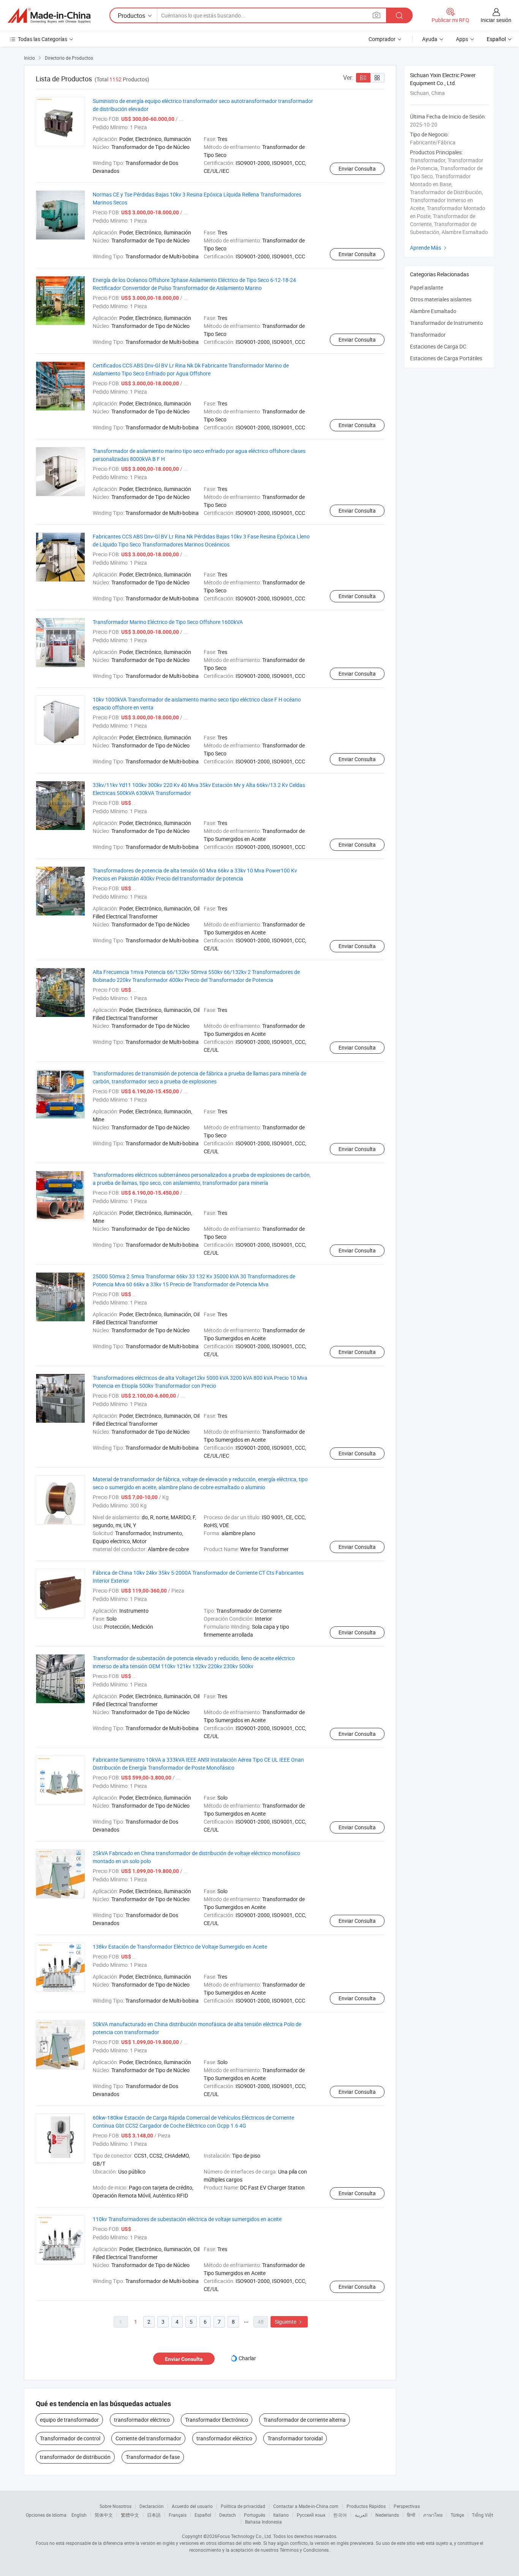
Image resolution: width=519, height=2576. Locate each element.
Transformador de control (70, 2438)
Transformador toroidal (295, 2438)
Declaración (152, 2506)
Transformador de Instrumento (446, 323)
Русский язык (311, 2515)
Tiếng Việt (483, 2515)
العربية (361, 2515)
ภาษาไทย (433, 2515)
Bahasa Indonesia (263, 2522)
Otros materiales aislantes (441, 299)
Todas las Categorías (43, 39)
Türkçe (457, 2515)
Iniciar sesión (496, 20)
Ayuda (430, 39)
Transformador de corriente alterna (305, 2420)
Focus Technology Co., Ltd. (245, 2536)
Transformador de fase (153, 2457)
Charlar (247, 2358)
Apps (462, 39)
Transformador (428, 335)
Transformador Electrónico (217, 2420)
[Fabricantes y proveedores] (49, 16)
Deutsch (228, 2515)
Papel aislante (426, 287)
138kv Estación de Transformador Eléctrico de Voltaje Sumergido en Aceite (180, 1947)
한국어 (340, 2515)
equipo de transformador (69, 2420)
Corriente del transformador (148, 2438)
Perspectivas (407, 2506)
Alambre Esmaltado (433, 311)
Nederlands (387, 2515)
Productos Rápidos (366, 2506)
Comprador (382, 39)
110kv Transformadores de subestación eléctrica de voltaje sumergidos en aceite (187, 2219)
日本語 (154, 2515)
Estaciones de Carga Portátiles (446, 358)
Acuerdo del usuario (192, 2506)
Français (178, 2515)
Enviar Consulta (357, 169)
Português (255, 2515)
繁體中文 (130, 2515)
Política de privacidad (243, 2506)
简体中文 (104, 2515)
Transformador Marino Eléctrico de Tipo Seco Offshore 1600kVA (168, 622)
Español (203, 2515)
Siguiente (289, 2322)
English (79, 2515)
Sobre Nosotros (116, 2506)
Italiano (281, 2515)
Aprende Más (429, 248)
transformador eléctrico (142, 2420)
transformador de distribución (75, 2457)
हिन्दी (411, 2515)
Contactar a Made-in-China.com (306, 2506)
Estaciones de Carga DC (438, 346)
